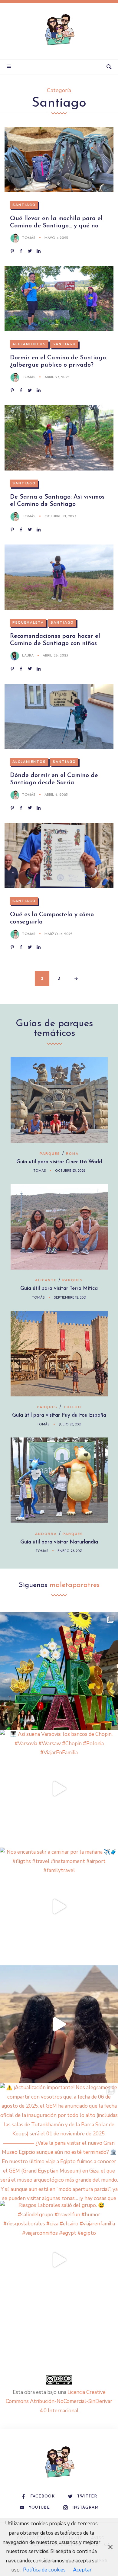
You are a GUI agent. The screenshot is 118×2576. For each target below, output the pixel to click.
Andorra (46, 1534)
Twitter (87, 2496)
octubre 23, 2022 (70, 1171)
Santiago (24, 205)
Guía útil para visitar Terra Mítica (59, 1288)
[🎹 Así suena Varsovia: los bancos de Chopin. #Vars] (59, 1789)
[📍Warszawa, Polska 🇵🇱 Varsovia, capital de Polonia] (59, 1671)
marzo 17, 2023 (59, 934)
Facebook (43, 2496)
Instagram (85, 2508)
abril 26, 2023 (55, 656)
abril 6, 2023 (56, 795)
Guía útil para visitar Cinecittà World (59, 1162)
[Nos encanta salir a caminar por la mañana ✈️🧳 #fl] (59, 1906)
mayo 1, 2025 (56, 238)
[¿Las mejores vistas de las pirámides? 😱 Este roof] (59, 2024)
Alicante (46, 1280)
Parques (50, 1154)
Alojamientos (29, 344)
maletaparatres (75, 1585)
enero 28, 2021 (70, 1551)
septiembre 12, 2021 (70, 1298)
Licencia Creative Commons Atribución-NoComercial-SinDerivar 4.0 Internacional (59, 2401)
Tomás (29, 238)
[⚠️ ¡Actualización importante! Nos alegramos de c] (59, 2142)
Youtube (39, 2508)
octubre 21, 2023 (60, 516)
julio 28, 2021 (70, 1425)
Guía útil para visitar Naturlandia (59, 1542)
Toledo (72, 1407)
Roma (72, 1154)
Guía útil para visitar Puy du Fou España (59, 1415)
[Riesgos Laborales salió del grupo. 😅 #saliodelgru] (59, 2260)
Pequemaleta (28, 623)
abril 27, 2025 (57, 377)
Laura (28, 656)
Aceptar (82, 2570)
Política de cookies (44, 2570)
